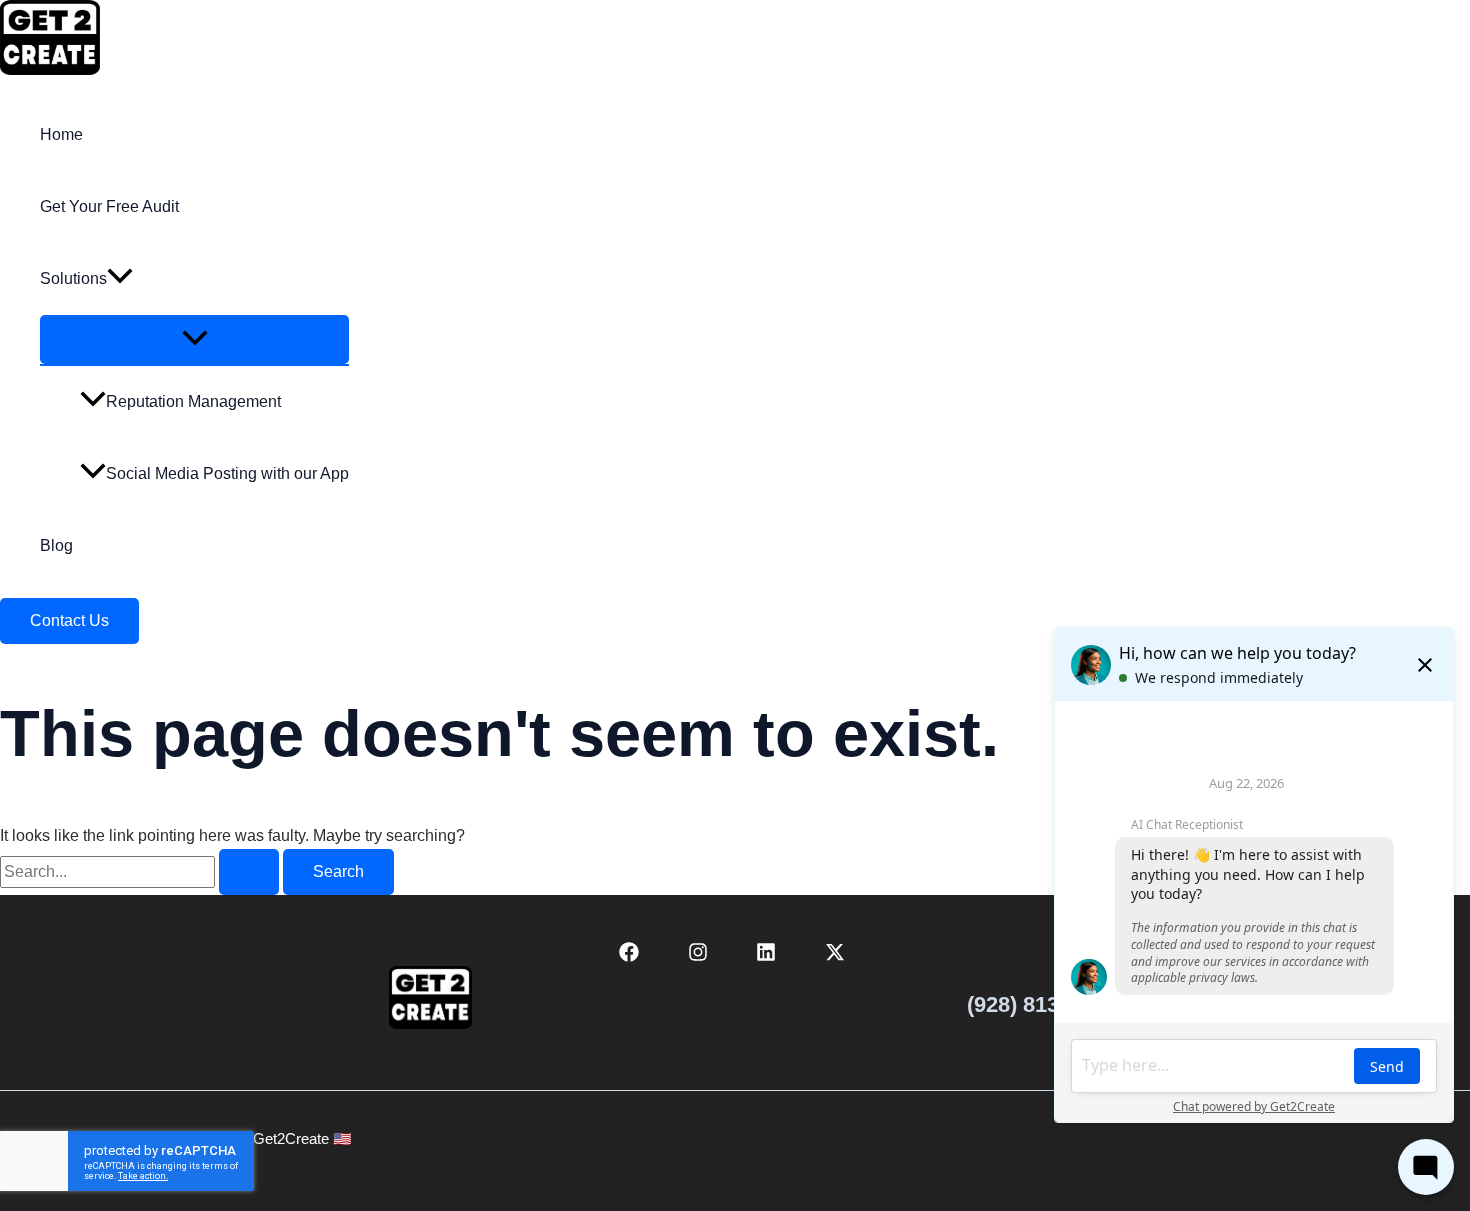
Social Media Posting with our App (227, 473)
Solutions (73, 278)
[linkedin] (769, 956)
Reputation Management (193, 401)
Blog (56, 545)
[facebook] (631, 956)
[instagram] (700, 956)
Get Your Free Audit (109, 206)
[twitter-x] (838, 956)
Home (61, 134)
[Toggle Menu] (194, 339)
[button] (120, 279)
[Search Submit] (249, 872)
